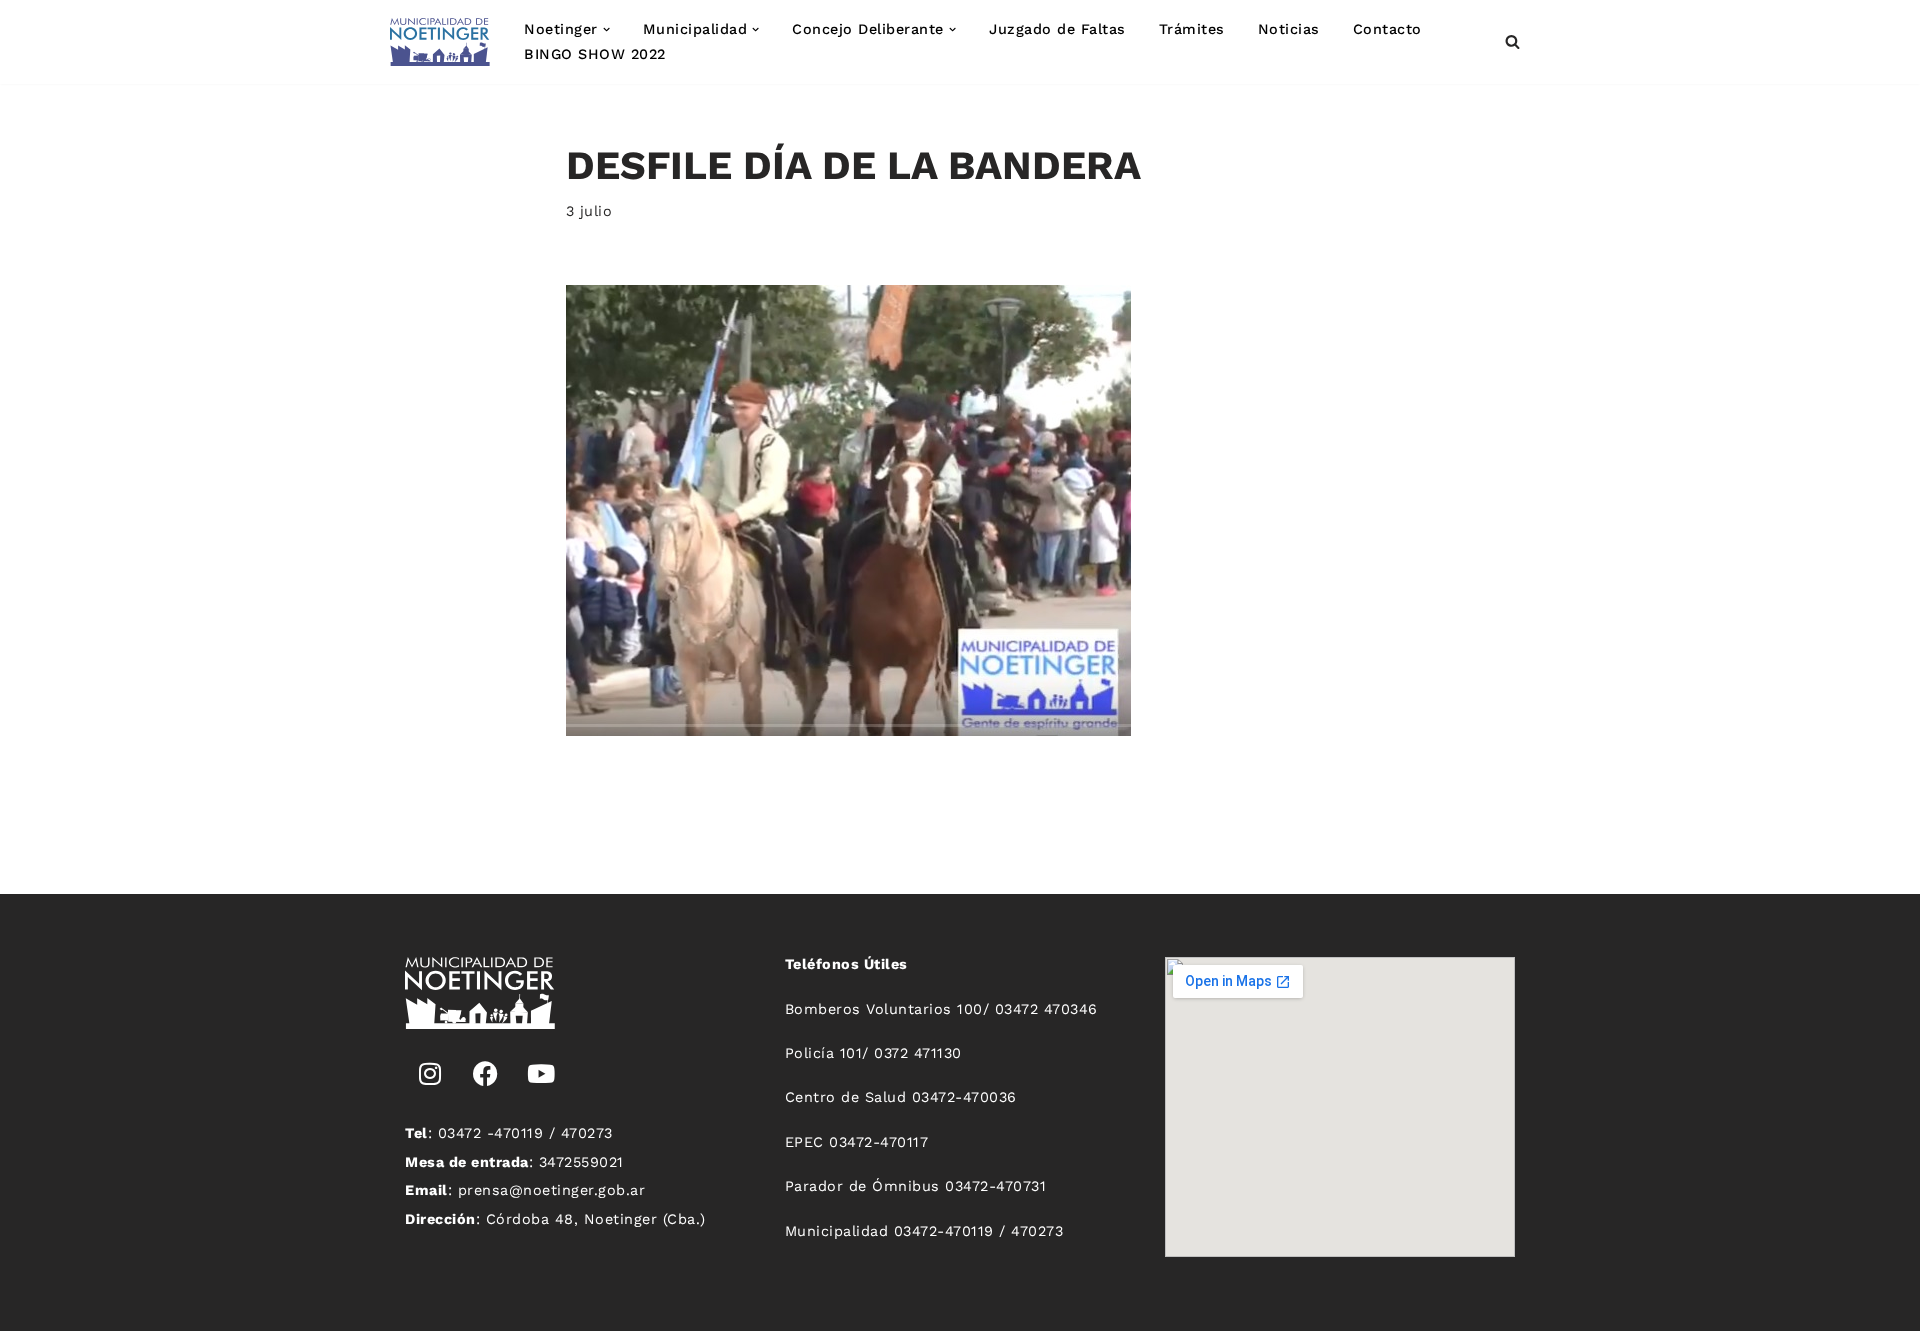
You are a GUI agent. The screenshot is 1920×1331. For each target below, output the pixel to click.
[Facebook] (486, 1074)
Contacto (1387, 29)
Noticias (1289, 29)
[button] (606, 29)
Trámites (1192, 29)
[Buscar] (1512, 41)
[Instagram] (430, 1074)
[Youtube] (541, 1074)
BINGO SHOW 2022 (595, 54)
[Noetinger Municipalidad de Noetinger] (440, 42)
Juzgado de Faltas (1057, 29)
